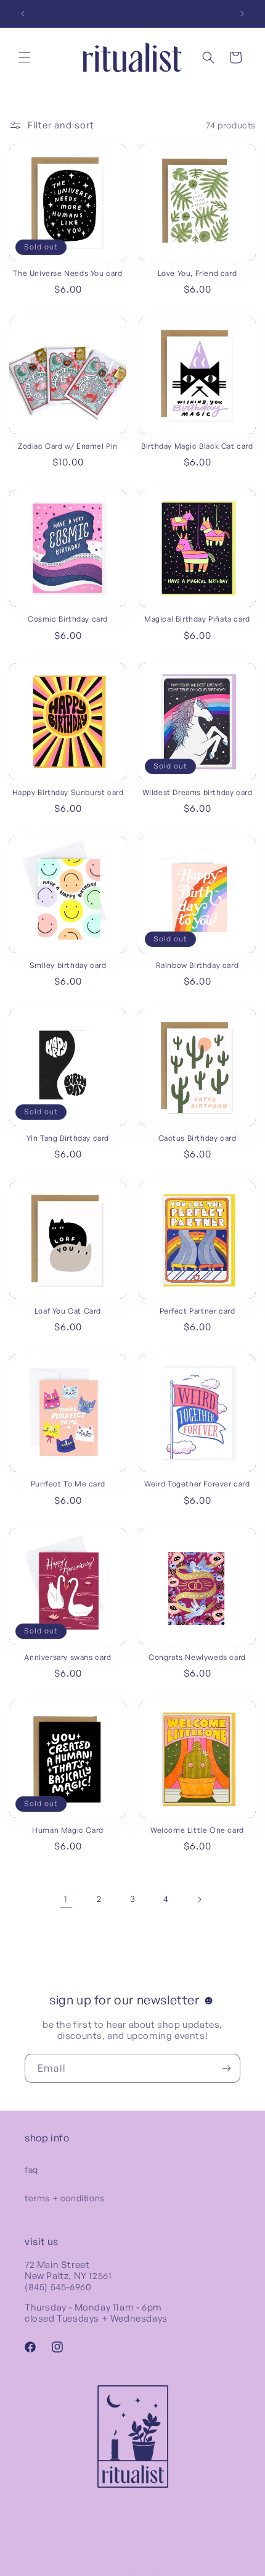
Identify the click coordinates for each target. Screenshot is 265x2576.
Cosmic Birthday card (68, 619)
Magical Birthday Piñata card (197, 619)
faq (31, 2170)
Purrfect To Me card (68, 1484)
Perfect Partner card (198, 1311)
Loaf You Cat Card (68, 1311)
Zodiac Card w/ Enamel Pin (68, 446)
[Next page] (199, 1899)
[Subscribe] (226, 2068)
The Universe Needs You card (67, 273)
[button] (25, 57)
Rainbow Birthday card (198, 965)
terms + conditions (65, 2198)
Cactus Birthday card (198, 1138)
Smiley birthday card (68, 965)
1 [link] (66, 1899)
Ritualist (146, 2571)
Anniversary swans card (67, 1657)
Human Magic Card (68, 1830)
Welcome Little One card (197, 1830)
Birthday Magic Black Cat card (197, 446)
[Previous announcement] (23, 14)
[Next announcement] (242, 14)
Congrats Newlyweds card (197, 1657)
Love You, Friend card (198, 273)
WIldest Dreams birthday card (198, 792)
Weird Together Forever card (197, 1484)
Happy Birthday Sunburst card (68, 792)
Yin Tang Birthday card (68, 1138)
